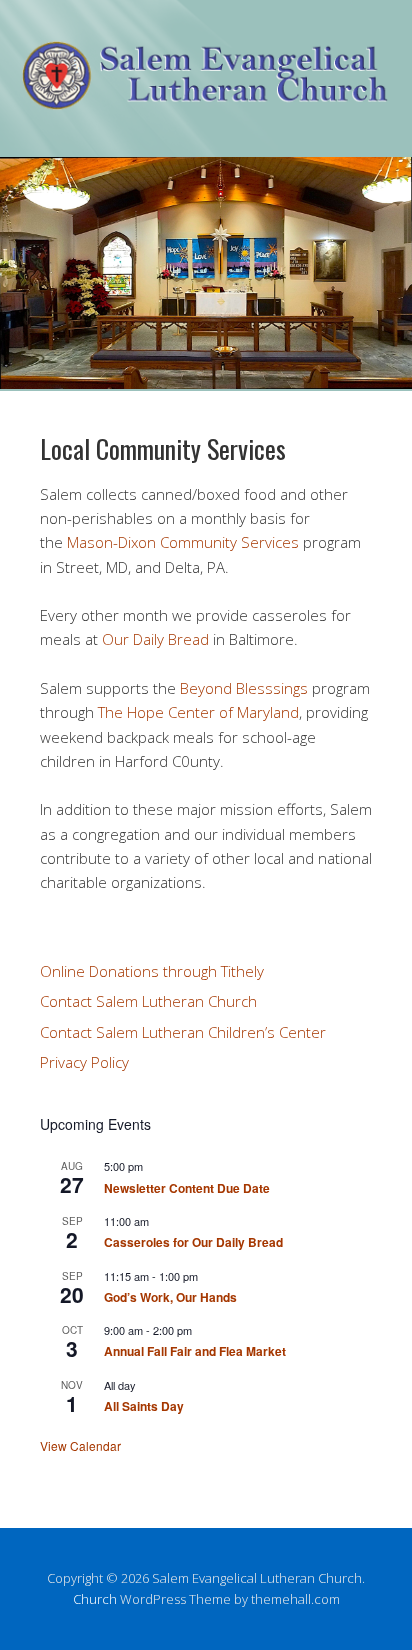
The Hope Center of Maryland (198, 712)
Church (95, 1599)
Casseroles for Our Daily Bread (193, 1242)
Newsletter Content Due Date (187, 1188)
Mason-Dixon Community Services (183, 542)
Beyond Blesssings (244, 688)
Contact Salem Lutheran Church (148, 1001)
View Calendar (80, 1445)
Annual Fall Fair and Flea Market (195, 1351)
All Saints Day (144, 1406)
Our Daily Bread (155, 639)
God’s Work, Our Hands (170, 1297)
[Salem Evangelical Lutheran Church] (206, 94)
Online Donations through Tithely (152, 971)
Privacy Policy (84, 1062)
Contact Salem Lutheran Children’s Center (183, 1032)
